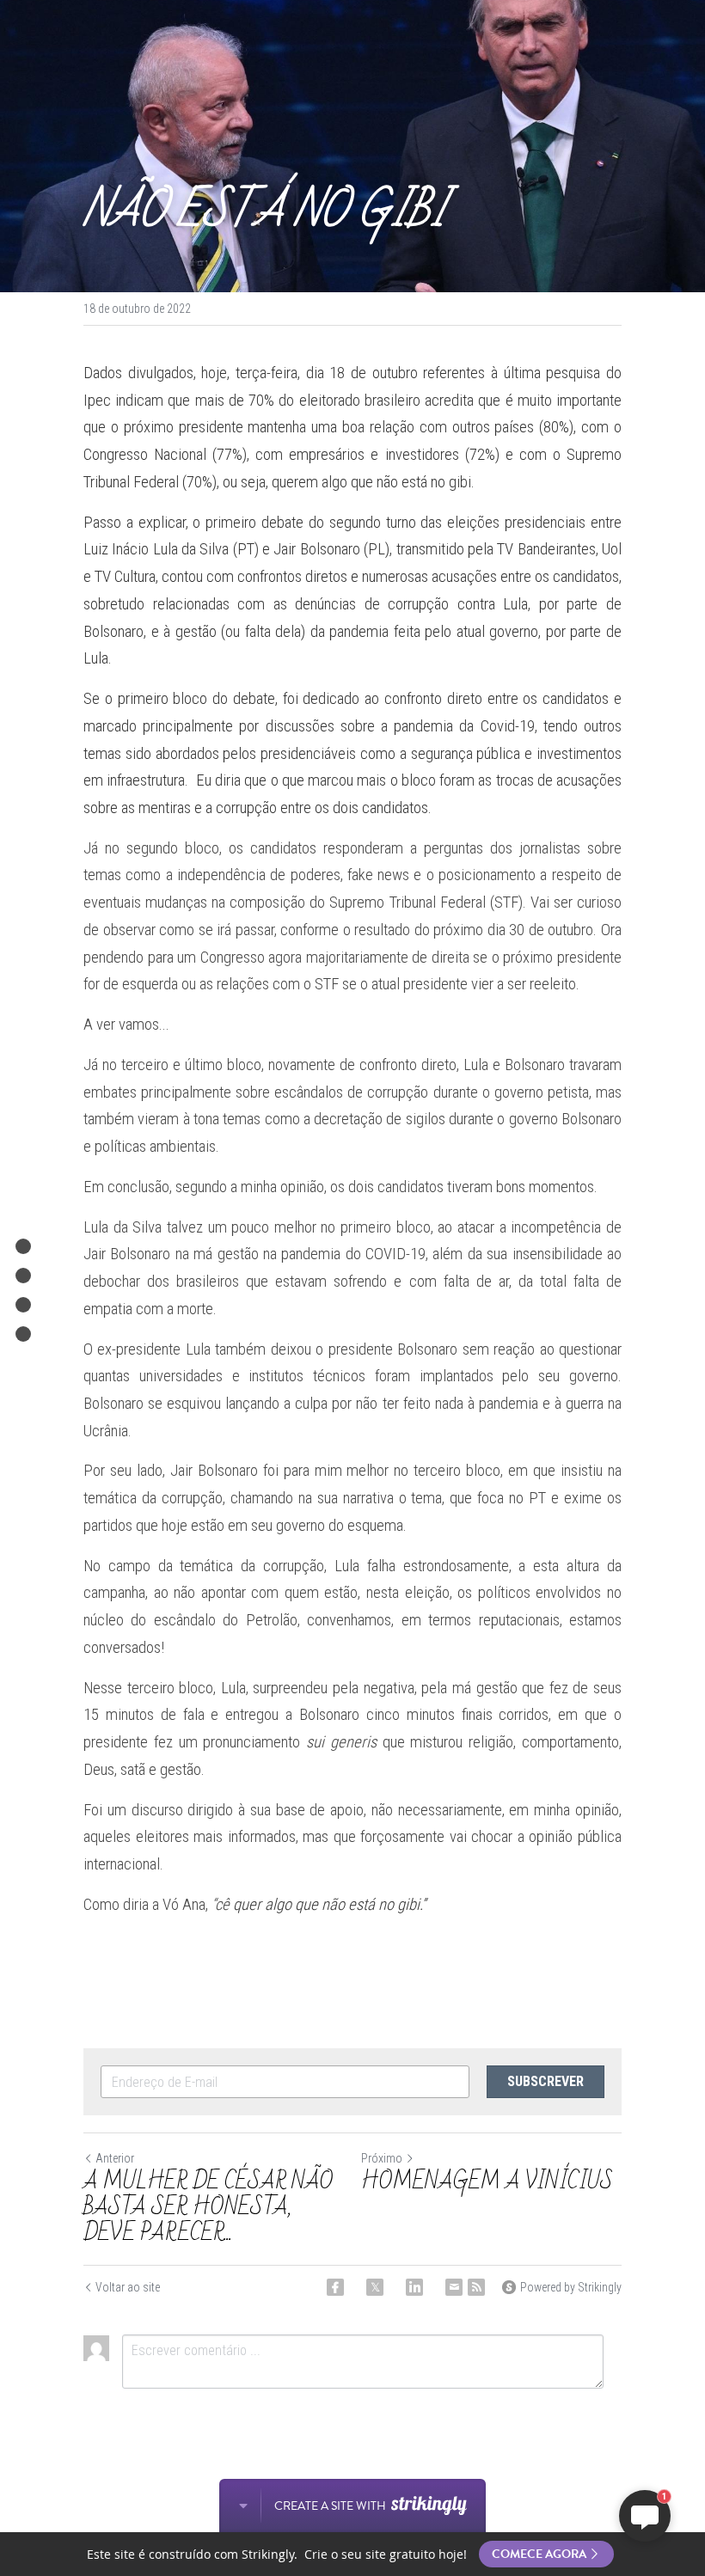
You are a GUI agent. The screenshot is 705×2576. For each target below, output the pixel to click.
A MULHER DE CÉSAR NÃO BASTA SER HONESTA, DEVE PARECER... (208, 2207)
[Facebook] (335, 2287)
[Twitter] (375, 2287)
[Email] (454, 2287)
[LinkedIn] (414, 2287)
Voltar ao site (128, 2287)
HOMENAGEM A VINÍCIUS (490, 2181)
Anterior (115, 2158)
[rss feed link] (476, 2287)
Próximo (382, 2158)
